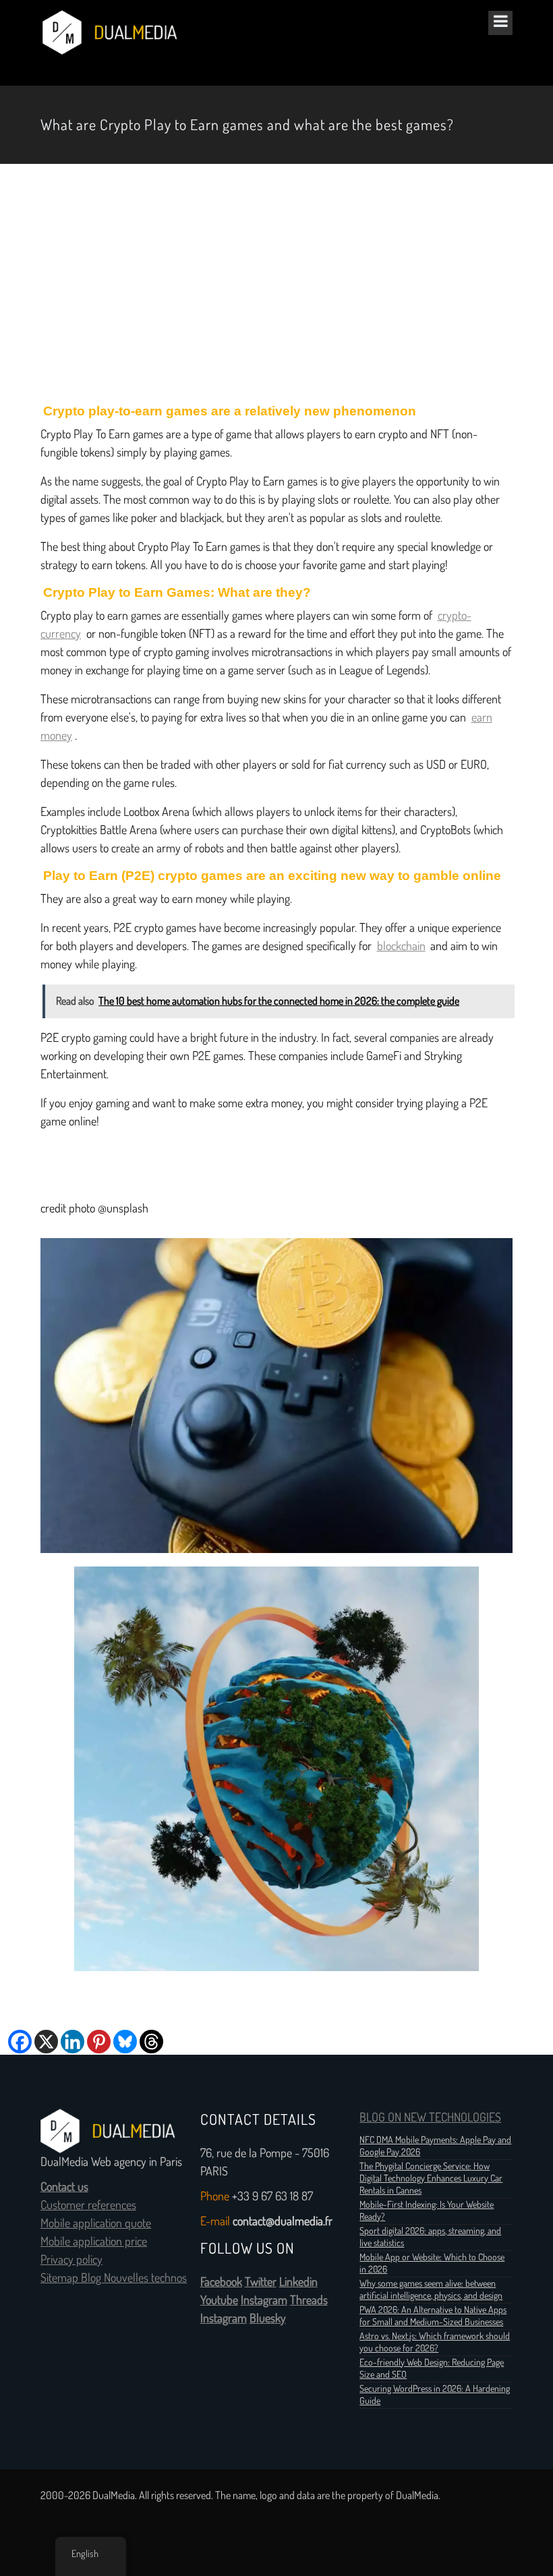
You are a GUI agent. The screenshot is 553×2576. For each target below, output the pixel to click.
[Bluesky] (125, 2042)
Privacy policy (71, 2260)
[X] (46, 2042)
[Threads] (151, 2042)
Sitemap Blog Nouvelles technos (114, 2278)
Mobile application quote (96, 2223)
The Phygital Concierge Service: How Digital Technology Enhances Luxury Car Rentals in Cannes (431, 2178)
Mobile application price (94, 2242)
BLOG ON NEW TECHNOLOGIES (430, 2117)
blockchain (401, 946)
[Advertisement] (276, 284)
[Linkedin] (72, 2042)
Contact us (64, 2187)
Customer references (88, 2205)
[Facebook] (20, 2042)
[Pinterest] (99, 2042)
